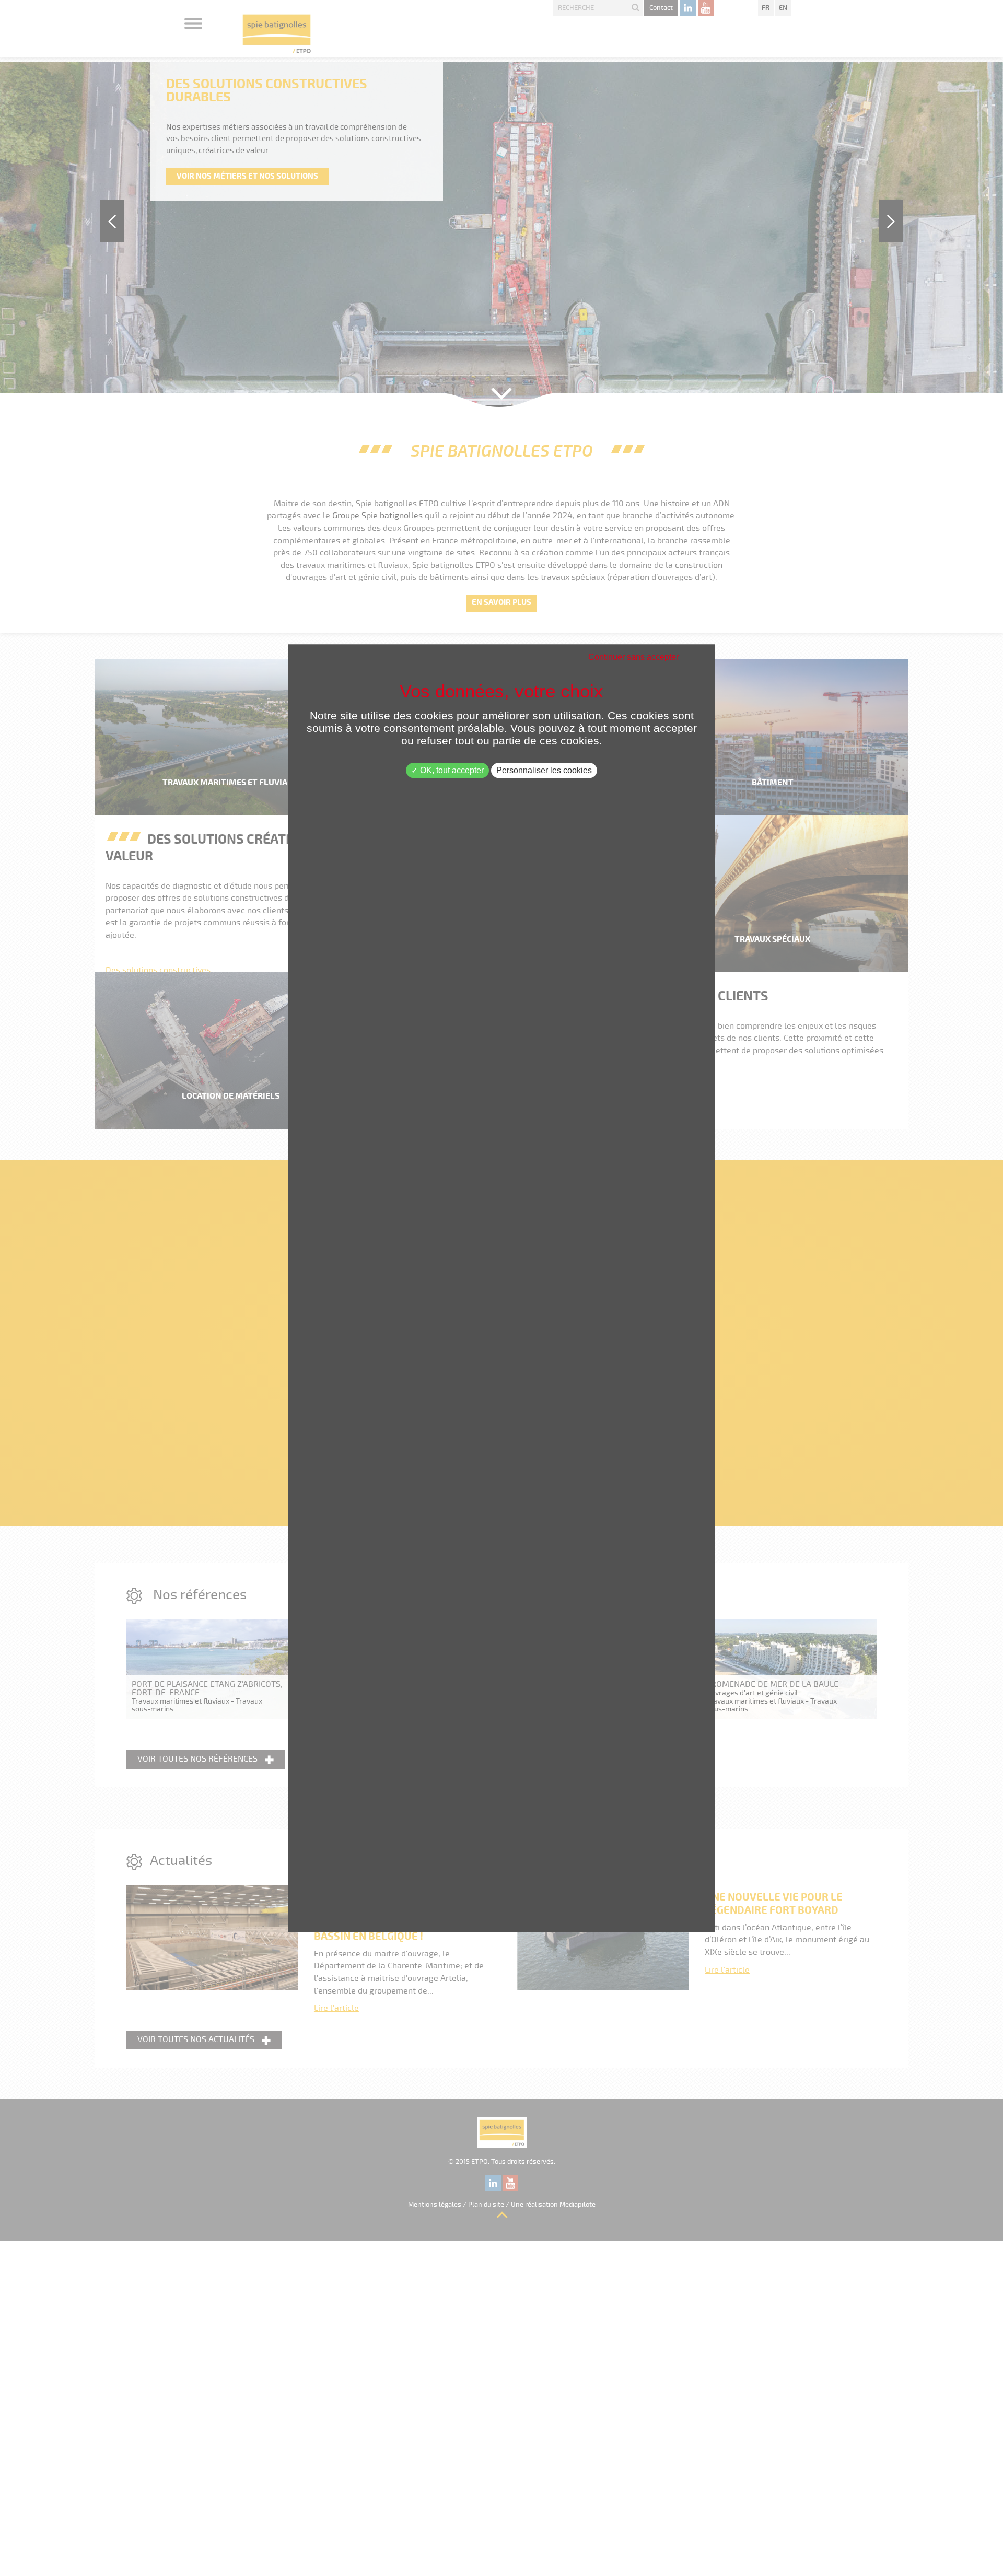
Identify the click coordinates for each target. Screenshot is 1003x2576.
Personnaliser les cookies (544, 770)
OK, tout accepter (451, 770)
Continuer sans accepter (633, 657)
